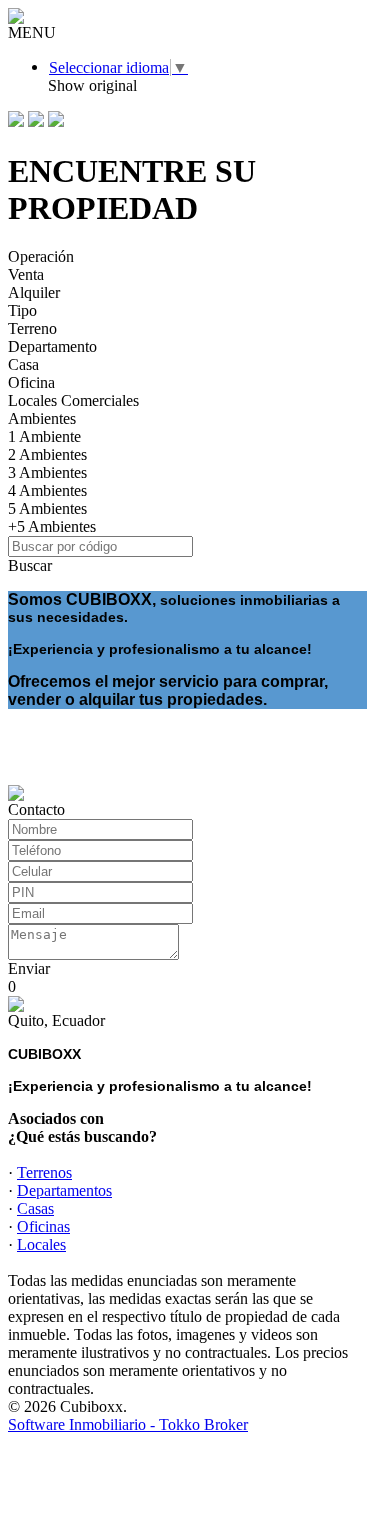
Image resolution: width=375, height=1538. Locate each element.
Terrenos (44, 1172)
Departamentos (64, 1190)
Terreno (32, 328)
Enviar (29, 968)
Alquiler (34, 292)
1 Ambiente (44, 436)
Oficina (31, 382)
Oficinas (43, 1226)
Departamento (52, 346)
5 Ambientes (47, 508)
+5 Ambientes (52, 526)
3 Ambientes (47, 472)
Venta (26, 274)
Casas (35, 1208)
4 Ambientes (47, 490)
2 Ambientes (47, 454)
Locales (41, 1244)
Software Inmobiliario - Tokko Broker (128, 1424)
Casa (23, 364)
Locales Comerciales (73, 400)
